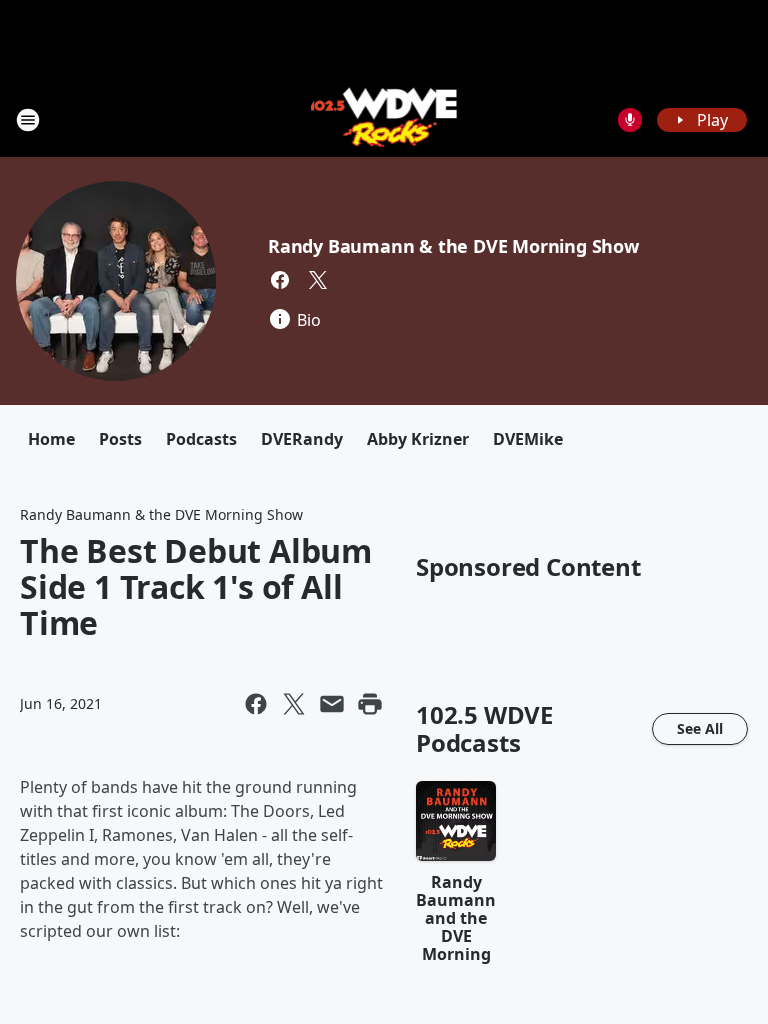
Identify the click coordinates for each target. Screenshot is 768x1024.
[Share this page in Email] (332, 704)
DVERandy (302, 439)
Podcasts (201, 439)
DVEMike (528, 439)
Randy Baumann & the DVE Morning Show (453, 246)
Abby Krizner (418, 439)
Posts (120, 439)
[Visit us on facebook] (280, 280)
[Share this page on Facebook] (256, 704)
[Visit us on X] (318, 280)
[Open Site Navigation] (28, 120)
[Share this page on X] (294, 704)
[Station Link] (384, 119)
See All (700, 728)
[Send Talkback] (630, 120)
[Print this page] (370, 704)
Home (51, 439)
